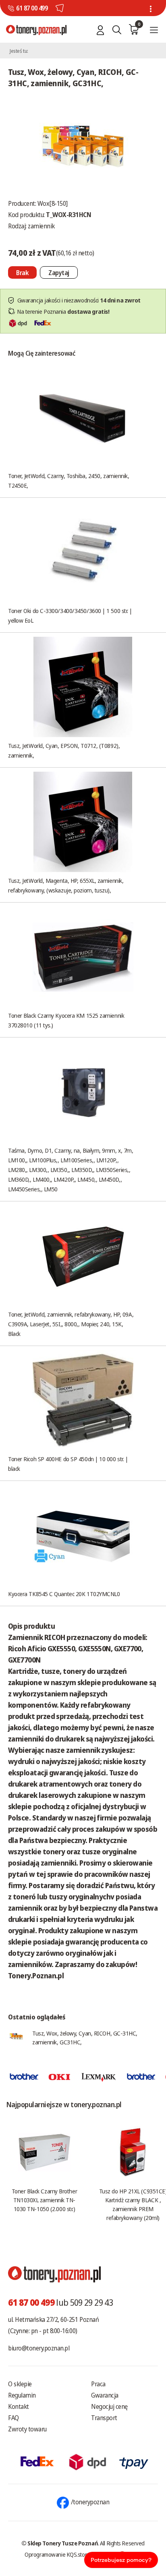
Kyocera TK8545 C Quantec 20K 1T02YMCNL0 (64, 1594)
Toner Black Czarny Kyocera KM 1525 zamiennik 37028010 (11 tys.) (66, 1020)
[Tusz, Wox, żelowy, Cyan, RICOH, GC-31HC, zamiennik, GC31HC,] (83, 147)
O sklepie (20, 2384)
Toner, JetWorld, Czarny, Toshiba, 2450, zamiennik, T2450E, (69, 480)
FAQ (13, 2418)
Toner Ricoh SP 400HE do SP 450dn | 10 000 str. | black (68, 1464)
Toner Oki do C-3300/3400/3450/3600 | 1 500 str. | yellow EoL (70, 615)
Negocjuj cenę (109, 2406)
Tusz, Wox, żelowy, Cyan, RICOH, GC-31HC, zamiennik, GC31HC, (85, 2038)
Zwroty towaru (27, 2429)
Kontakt (19, 2406)
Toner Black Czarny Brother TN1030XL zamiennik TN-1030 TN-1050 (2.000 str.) (44, 2200)
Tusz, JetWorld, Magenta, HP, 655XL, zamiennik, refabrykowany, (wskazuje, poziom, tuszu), (66, 885)
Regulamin (22, 2395)
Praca (98, 2384)
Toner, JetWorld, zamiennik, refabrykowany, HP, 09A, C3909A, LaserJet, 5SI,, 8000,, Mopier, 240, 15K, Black (71, 1324)
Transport (104, 2418)
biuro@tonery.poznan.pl (39, 2348)
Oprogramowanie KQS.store (57, 2554)
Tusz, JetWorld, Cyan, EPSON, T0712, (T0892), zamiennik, (64, 750)
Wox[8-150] (53, 203)
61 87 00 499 (32, 8)
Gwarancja (105, 2395)
